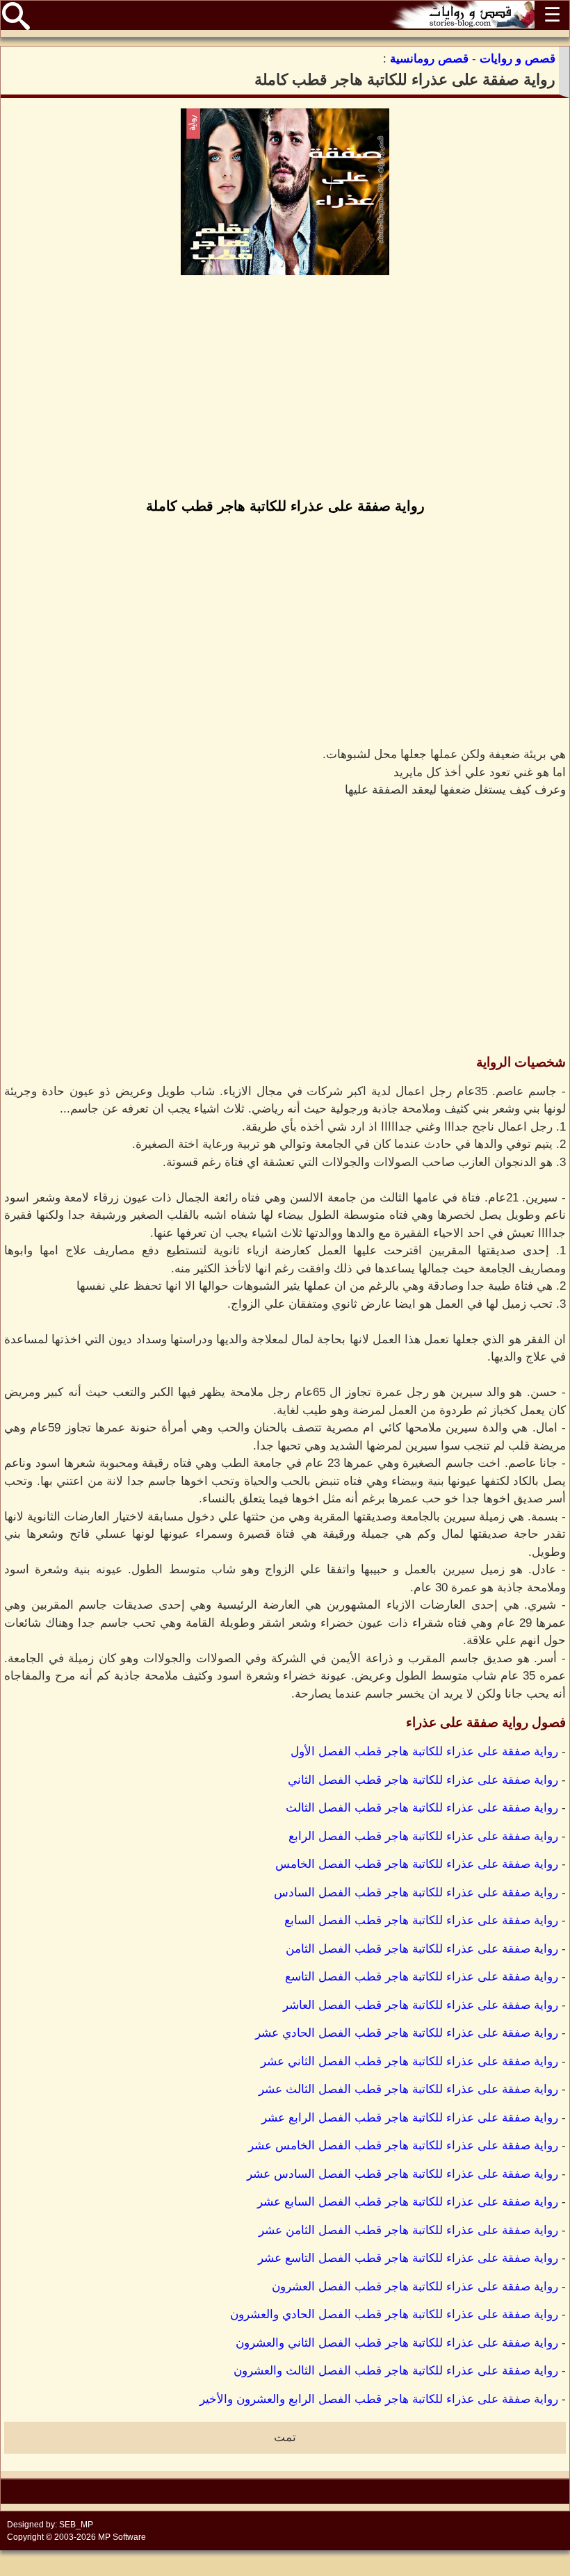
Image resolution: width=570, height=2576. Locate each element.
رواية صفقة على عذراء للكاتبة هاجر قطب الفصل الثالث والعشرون (396, 2371)
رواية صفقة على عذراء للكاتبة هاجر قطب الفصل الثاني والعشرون (397, 2343)
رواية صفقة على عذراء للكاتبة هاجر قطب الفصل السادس (416, 1893)
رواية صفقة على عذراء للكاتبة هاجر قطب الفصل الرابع (423, 1836)
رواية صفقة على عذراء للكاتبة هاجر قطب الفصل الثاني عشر (409, 2061)
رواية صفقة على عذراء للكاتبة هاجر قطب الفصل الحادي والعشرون (394, 2314)
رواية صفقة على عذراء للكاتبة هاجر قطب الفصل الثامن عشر (408, 2230)
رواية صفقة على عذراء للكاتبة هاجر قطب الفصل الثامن (422, 1949)
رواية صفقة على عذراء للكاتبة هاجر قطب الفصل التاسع (422, 1977)
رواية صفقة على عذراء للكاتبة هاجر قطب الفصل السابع (421, 1920)
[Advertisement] (285, 388)
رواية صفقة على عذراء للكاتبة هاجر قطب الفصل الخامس (417, 1864)
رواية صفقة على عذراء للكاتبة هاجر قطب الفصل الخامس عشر (403, 2146)
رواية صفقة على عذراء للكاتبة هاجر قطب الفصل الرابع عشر (410, 2118)
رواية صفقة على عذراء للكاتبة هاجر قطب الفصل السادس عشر (402, 2174)
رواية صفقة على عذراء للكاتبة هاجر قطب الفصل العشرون (415, 2287)
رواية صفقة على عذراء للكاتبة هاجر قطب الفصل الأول (424, 1751)
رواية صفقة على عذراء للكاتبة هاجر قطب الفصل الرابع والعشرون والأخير (379, 2399)
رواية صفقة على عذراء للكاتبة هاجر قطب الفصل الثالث (422, 1808)
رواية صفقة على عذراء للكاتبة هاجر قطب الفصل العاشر (421, 2005)
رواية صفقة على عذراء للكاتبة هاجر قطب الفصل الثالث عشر (408, 2089)
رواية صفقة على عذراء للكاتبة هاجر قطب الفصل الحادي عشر (407, 2033)
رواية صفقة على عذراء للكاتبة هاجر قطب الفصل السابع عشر (408, 2202)
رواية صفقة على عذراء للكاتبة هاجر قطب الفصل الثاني (423, 1780)
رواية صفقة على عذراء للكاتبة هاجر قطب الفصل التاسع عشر (408, 2258)
